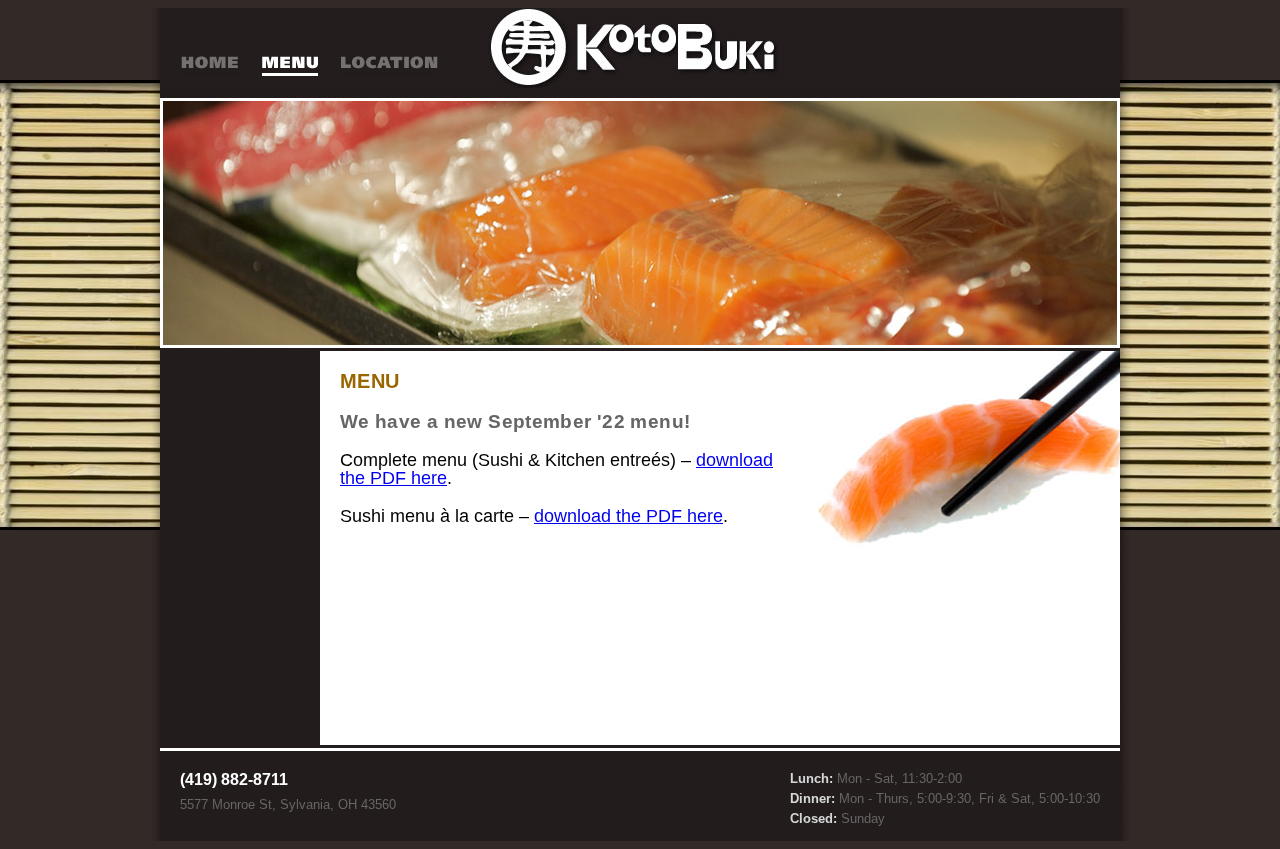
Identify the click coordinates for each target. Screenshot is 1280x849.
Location (389, 66)
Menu (290, 66)
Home (210, 66)
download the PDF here (628, 516)
